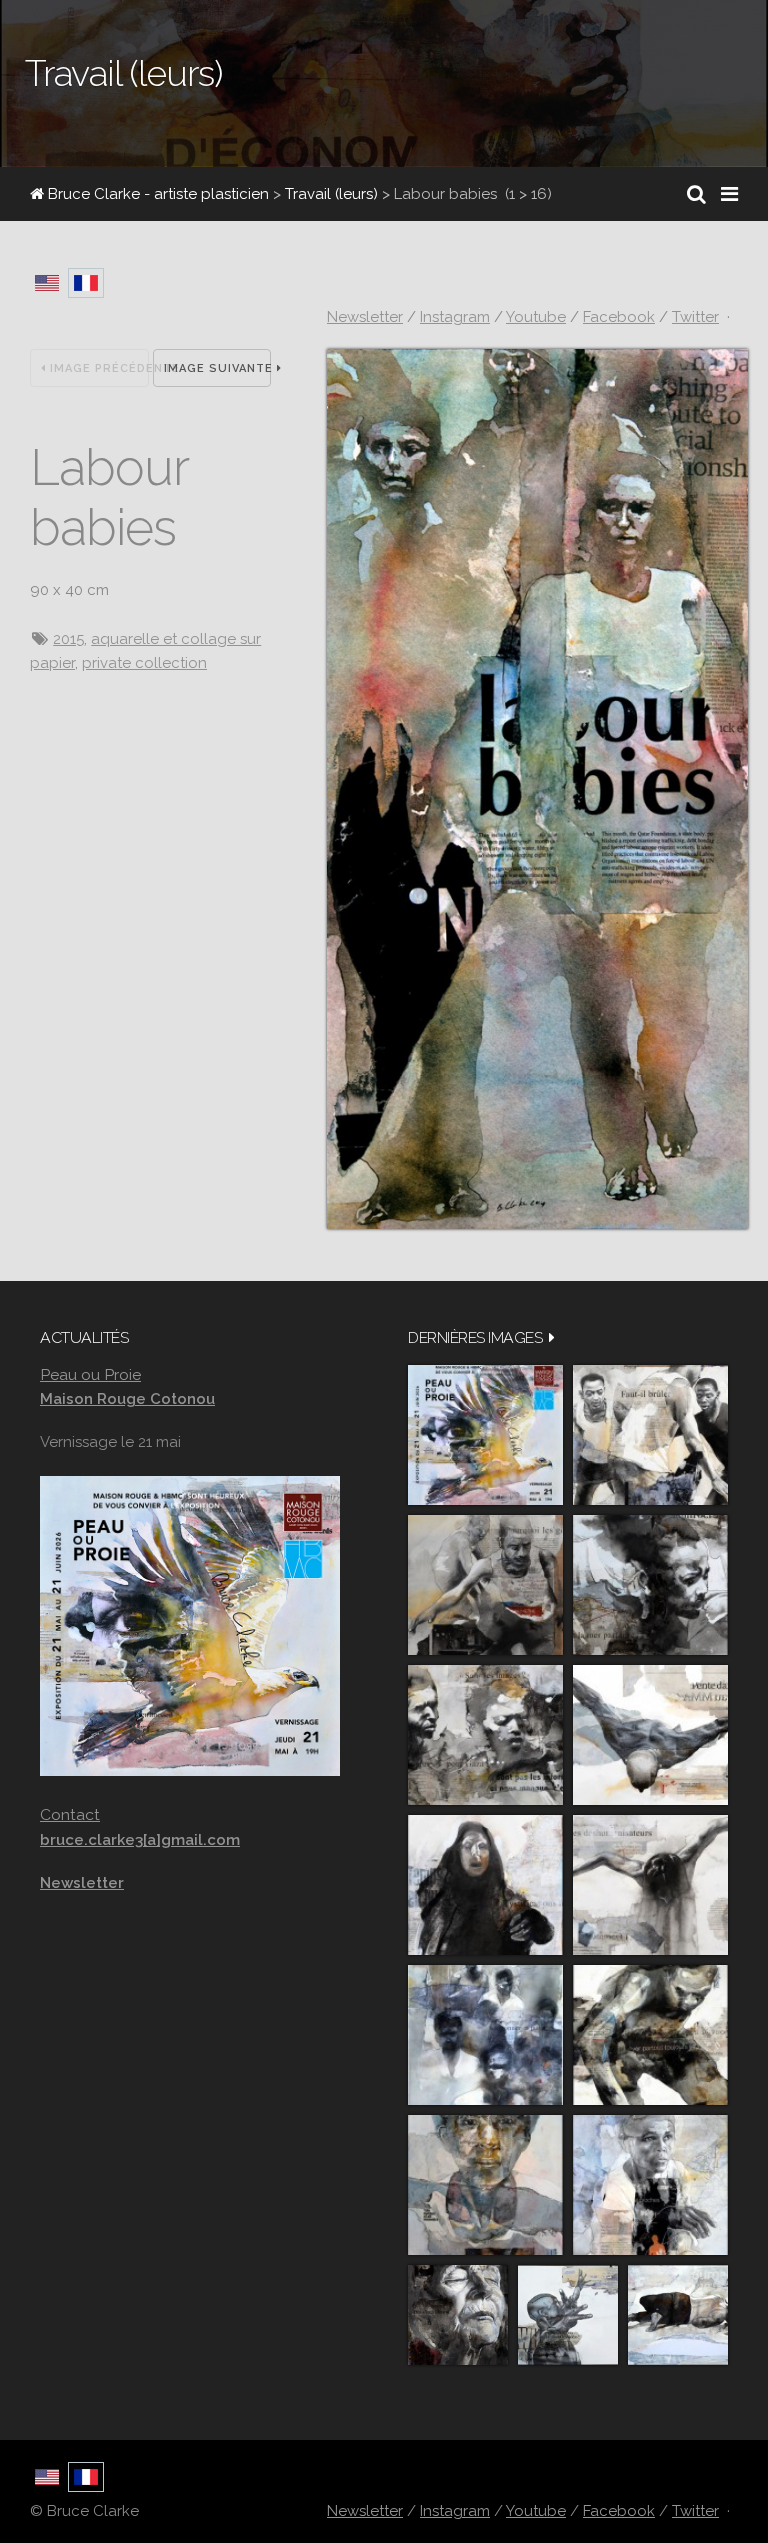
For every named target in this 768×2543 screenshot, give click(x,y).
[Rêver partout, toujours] (650, 2035)
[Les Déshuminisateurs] (650, 1885)
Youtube (536, 317)
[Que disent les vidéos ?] (568, 2315)
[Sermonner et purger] (485, 2035)
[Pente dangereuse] (650, 1735)
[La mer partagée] (650, 1585)
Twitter (695, 317)
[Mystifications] (485, 1885)
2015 (68, 639)
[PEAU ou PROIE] (485, 1435)
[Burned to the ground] (678, 2315)
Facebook (619, 317)
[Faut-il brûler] (650, 1435)
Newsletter (365, 317)
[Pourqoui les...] (485, 1585)
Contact (70, 1814)
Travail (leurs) (331, 194)
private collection (144, 663)
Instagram (455, 317)
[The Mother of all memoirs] (485, 2185)
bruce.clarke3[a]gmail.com (140, 1840)
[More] (552, 1337)
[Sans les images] (485, 1735)
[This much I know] (458, 2315)
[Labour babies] (537, 1224)
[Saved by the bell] (650, 2185)
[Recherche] (696, 194)
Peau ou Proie (90, 1374)
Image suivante (218, 368)
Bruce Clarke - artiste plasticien (156, 194)
